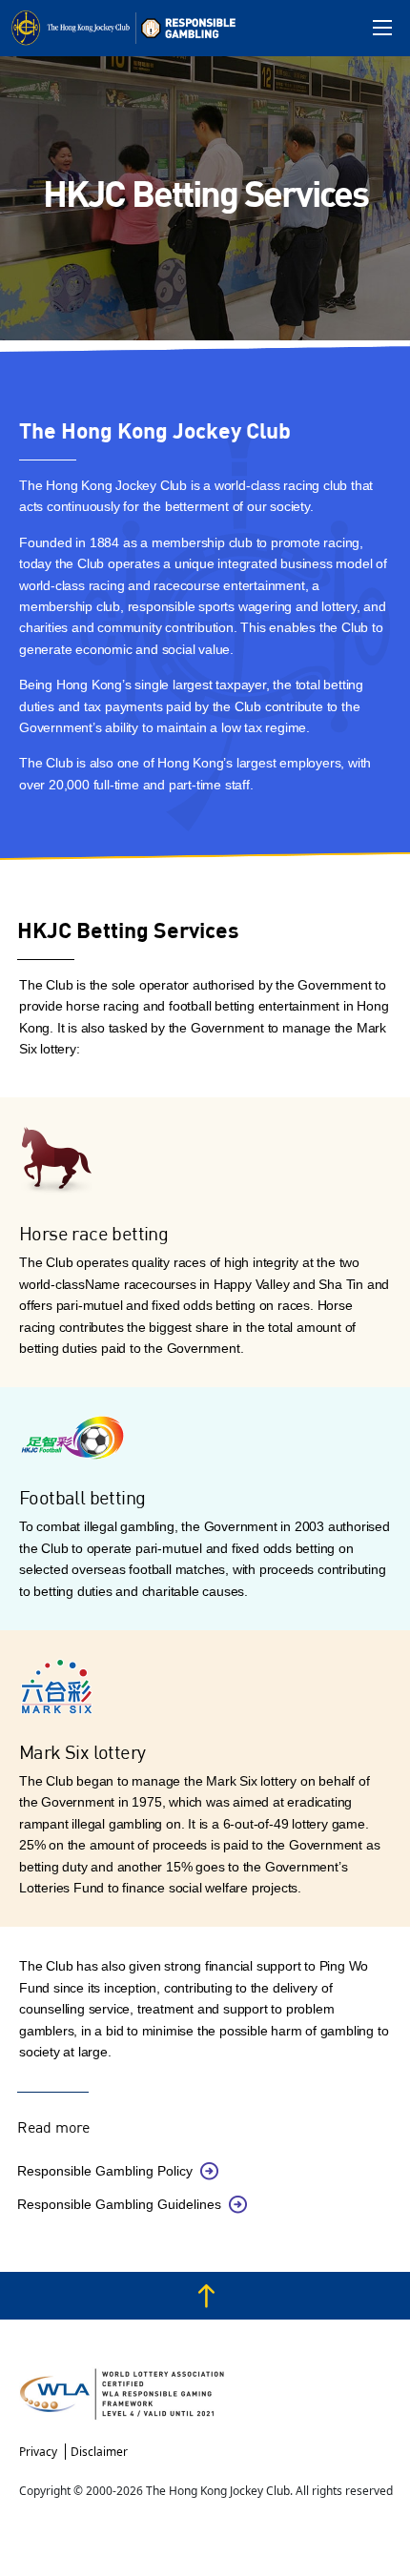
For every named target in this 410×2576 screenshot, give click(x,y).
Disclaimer (99, 2452)
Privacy (38, 2452)
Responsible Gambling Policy (105, 2171)
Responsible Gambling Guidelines (119, 2204)
